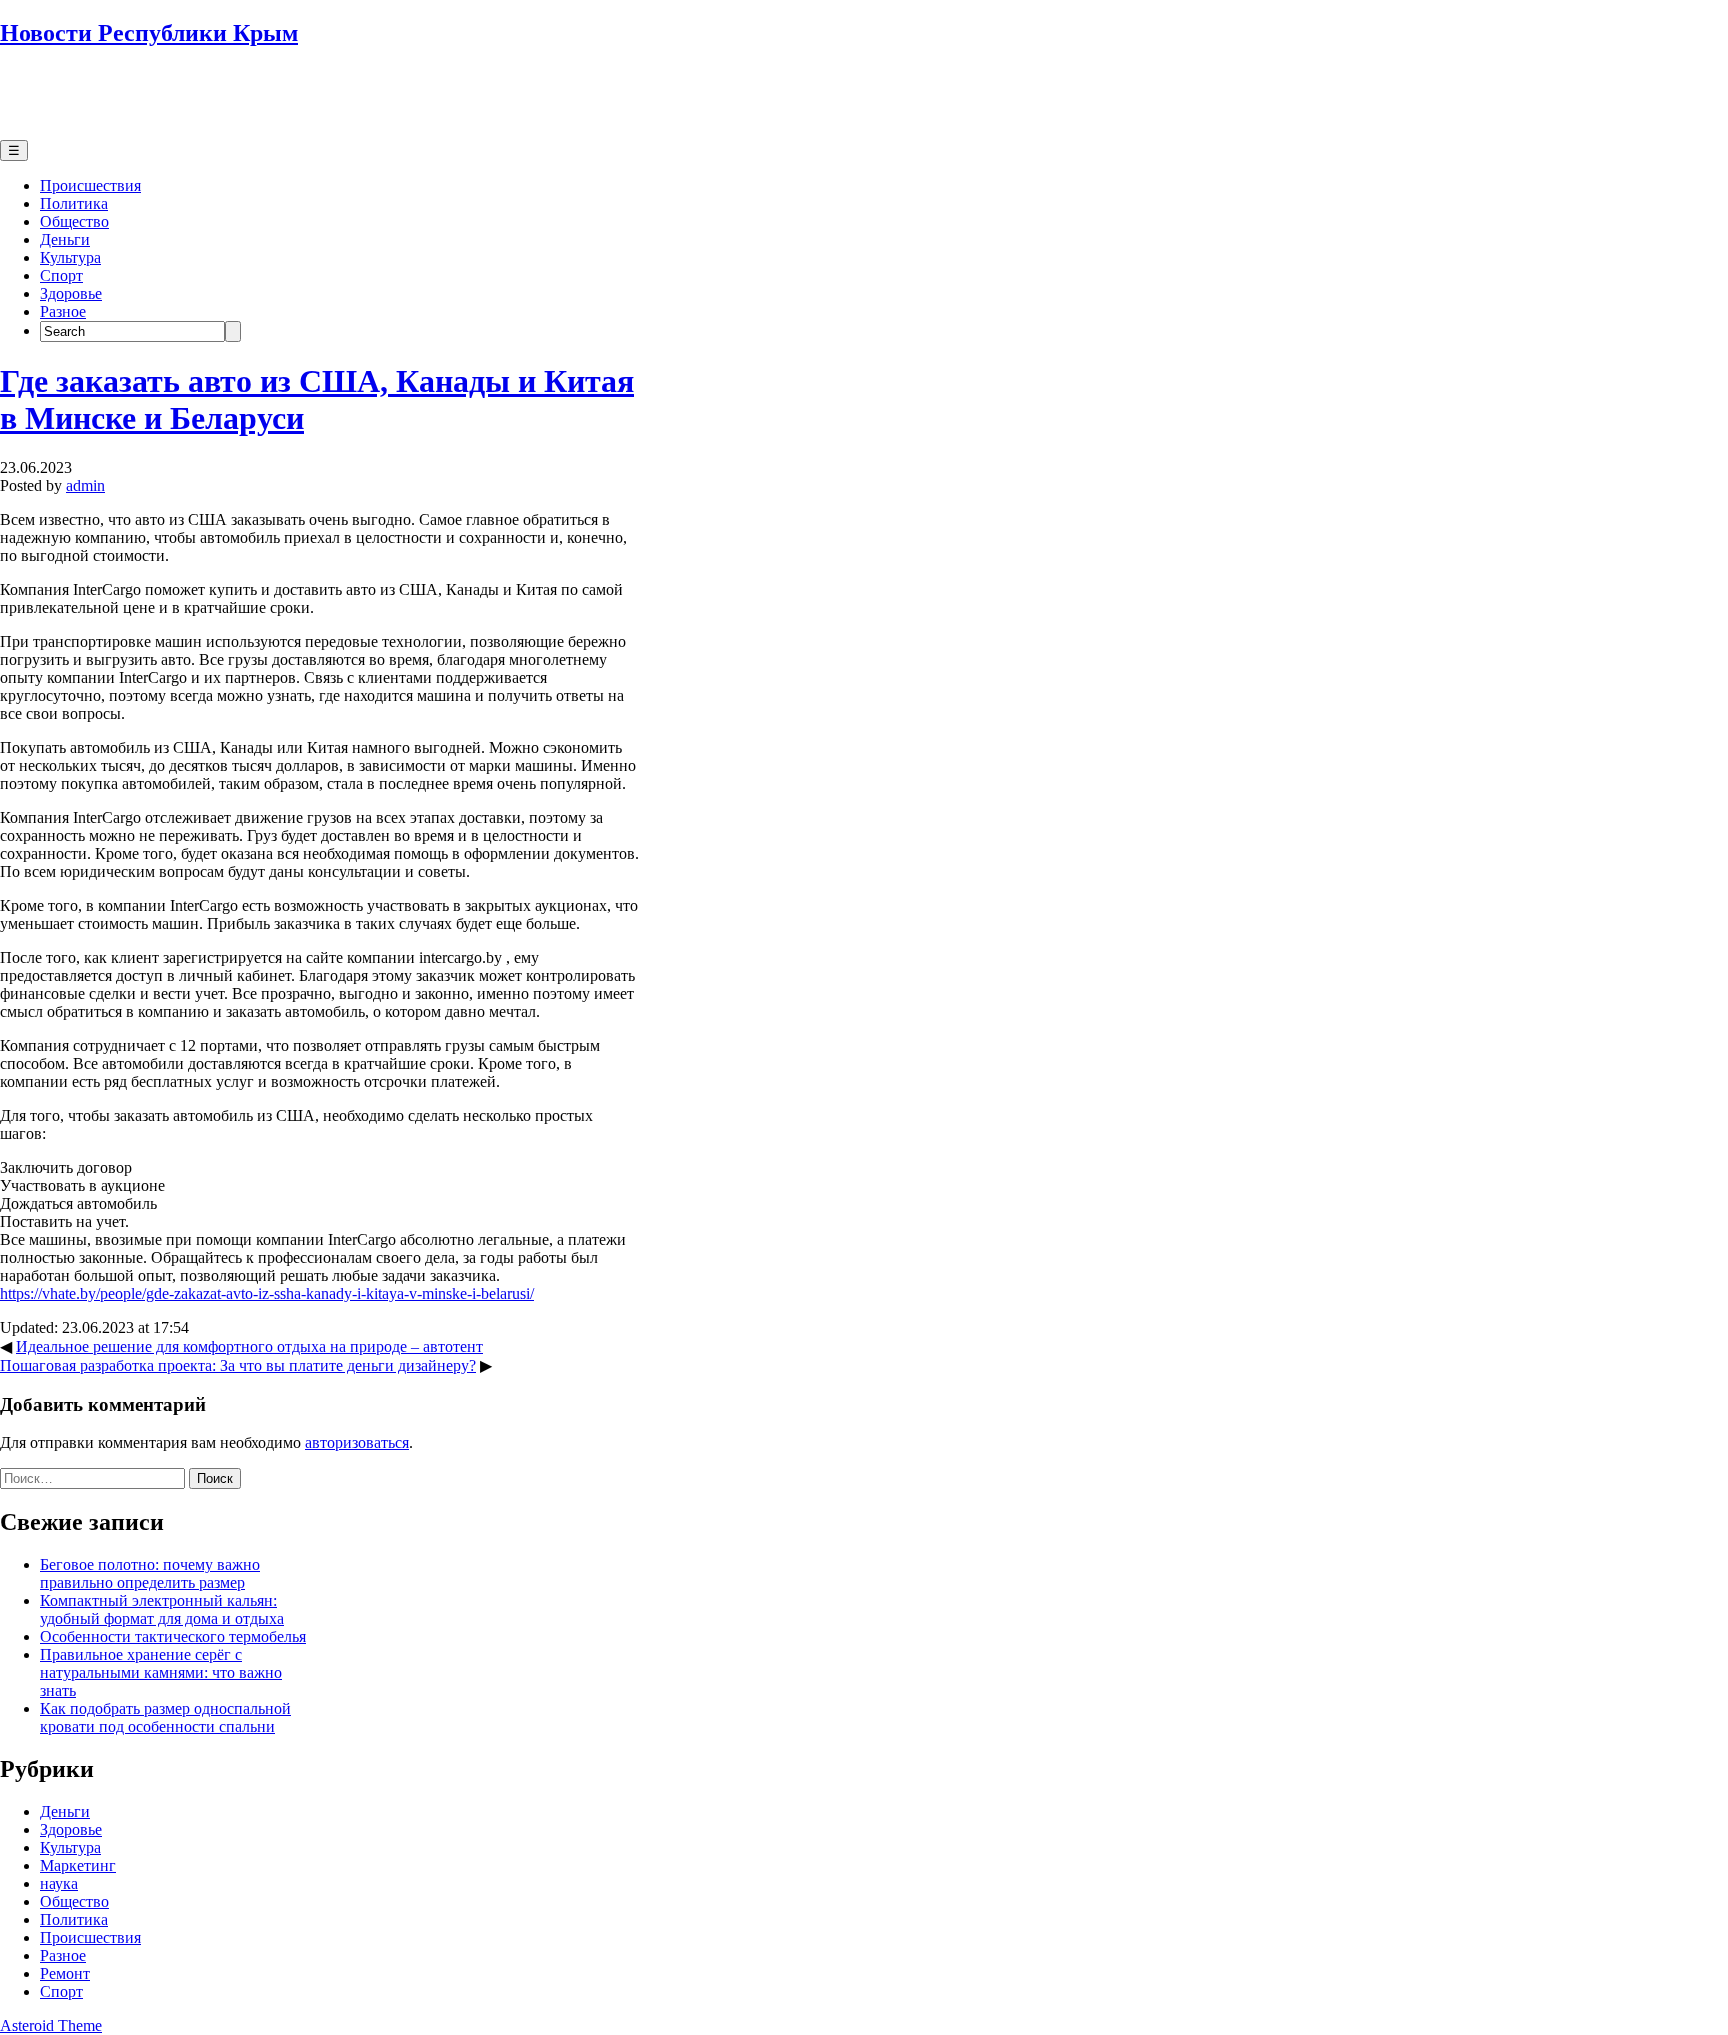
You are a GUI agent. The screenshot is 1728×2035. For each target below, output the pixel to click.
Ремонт (65, 1973)
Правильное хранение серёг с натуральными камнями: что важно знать (161, 1672)
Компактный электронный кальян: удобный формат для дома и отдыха (162, 1609)
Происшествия (90, 185)
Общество (74, 221)
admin (85, 485)
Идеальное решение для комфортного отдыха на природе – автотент (249, 1346)
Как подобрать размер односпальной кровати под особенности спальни (165, 1717)
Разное (63, 311)
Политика (74, 203)
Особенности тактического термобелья (173, 1636)
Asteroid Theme (51, 2025)
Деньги (65, 239)
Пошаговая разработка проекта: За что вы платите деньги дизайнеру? (238, 1365)
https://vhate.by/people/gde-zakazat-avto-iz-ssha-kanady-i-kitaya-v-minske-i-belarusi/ (267, 1293)
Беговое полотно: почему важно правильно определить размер (150, 1573)
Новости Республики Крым (149, 33)
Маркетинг (78, 1865)
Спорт (61, 275)
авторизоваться (357, 1442)
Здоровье (71, 293)
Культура (70, 257)
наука (59, 1883)
